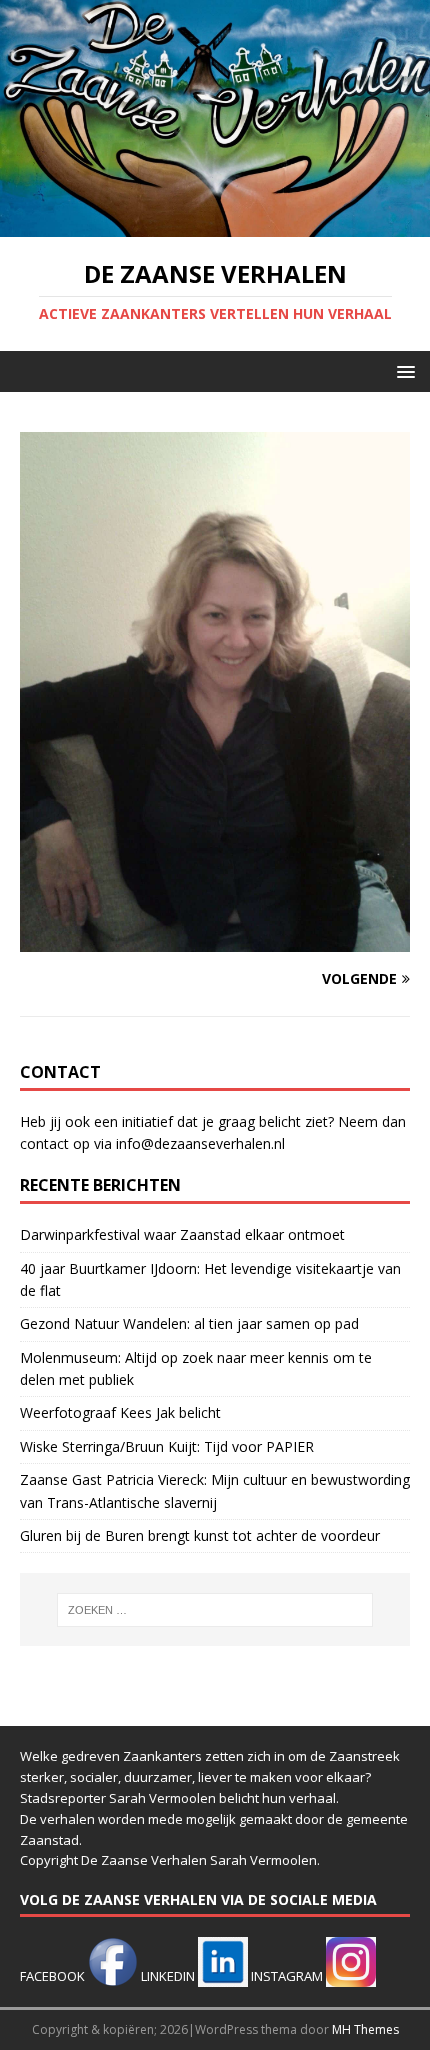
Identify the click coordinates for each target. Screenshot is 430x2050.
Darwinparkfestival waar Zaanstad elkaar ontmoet (182, 1234)
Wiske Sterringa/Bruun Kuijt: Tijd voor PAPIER (167, 1446)
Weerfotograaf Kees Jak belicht (120, 1412)
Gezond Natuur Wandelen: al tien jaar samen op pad (189, 1323)
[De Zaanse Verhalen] (215, 225)
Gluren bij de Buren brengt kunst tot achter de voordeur (200, 1535)
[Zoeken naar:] (215, 1610)
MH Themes (365, 2029)
